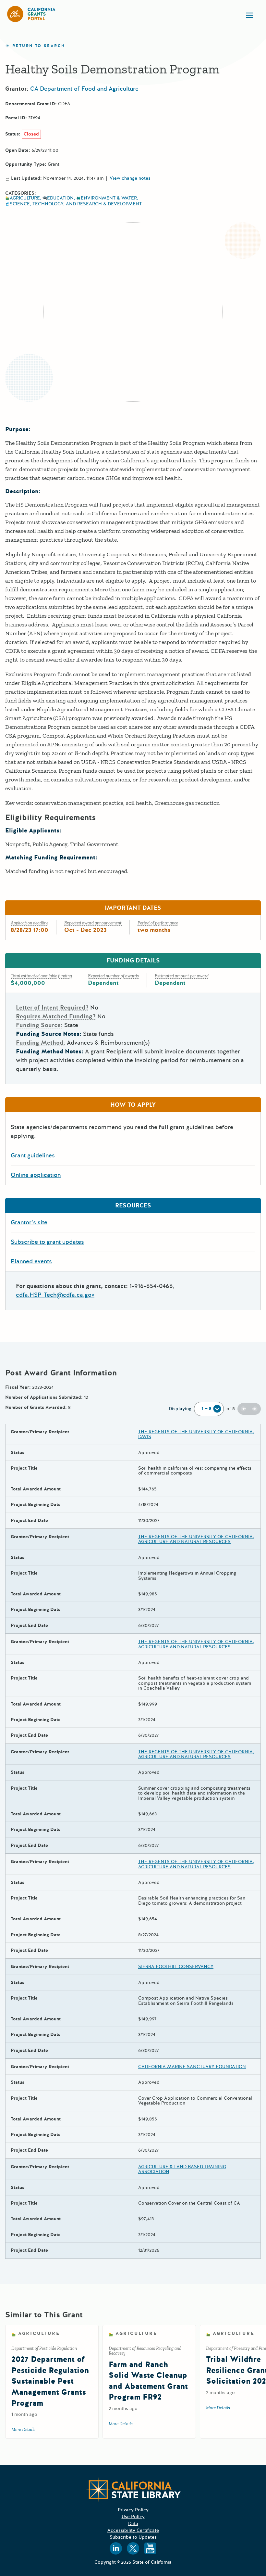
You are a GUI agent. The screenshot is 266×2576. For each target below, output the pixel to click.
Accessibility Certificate (133, 2530)
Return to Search (39, 46)
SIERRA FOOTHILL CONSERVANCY (176, 1967)
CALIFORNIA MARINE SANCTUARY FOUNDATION (192, 2067)
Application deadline (30, 923)
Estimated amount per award (182, 976)
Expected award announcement (93, 923)
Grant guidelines (33, 1155)
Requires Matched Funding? (56, 1016)
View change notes (130, 178)
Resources (133, 1205)
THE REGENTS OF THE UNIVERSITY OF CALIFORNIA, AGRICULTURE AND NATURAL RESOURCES (196, 1539)
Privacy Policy (133, 2510)
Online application (36, 1175)
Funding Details (133, 960)
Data (133, 2524)
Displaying (180, 1409)
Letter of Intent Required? (52, 1008)
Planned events (31, 1261)
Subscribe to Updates (133, 2537)
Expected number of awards (113, 976)
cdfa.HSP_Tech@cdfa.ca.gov (55, 1295)
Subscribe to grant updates (47, 1242)
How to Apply (133, 1105)
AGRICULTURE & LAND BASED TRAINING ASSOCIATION (182, 2169)
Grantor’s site (29, 1222)
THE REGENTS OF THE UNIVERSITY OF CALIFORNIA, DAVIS (196, 1434)
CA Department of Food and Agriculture (84, 89)
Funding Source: (39, 1025)
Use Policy (133, 2517)
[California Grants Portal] (31, 14)
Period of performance (158, 923)
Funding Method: (41, 1043)
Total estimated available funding (41, 976)
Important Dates (133, 908)
